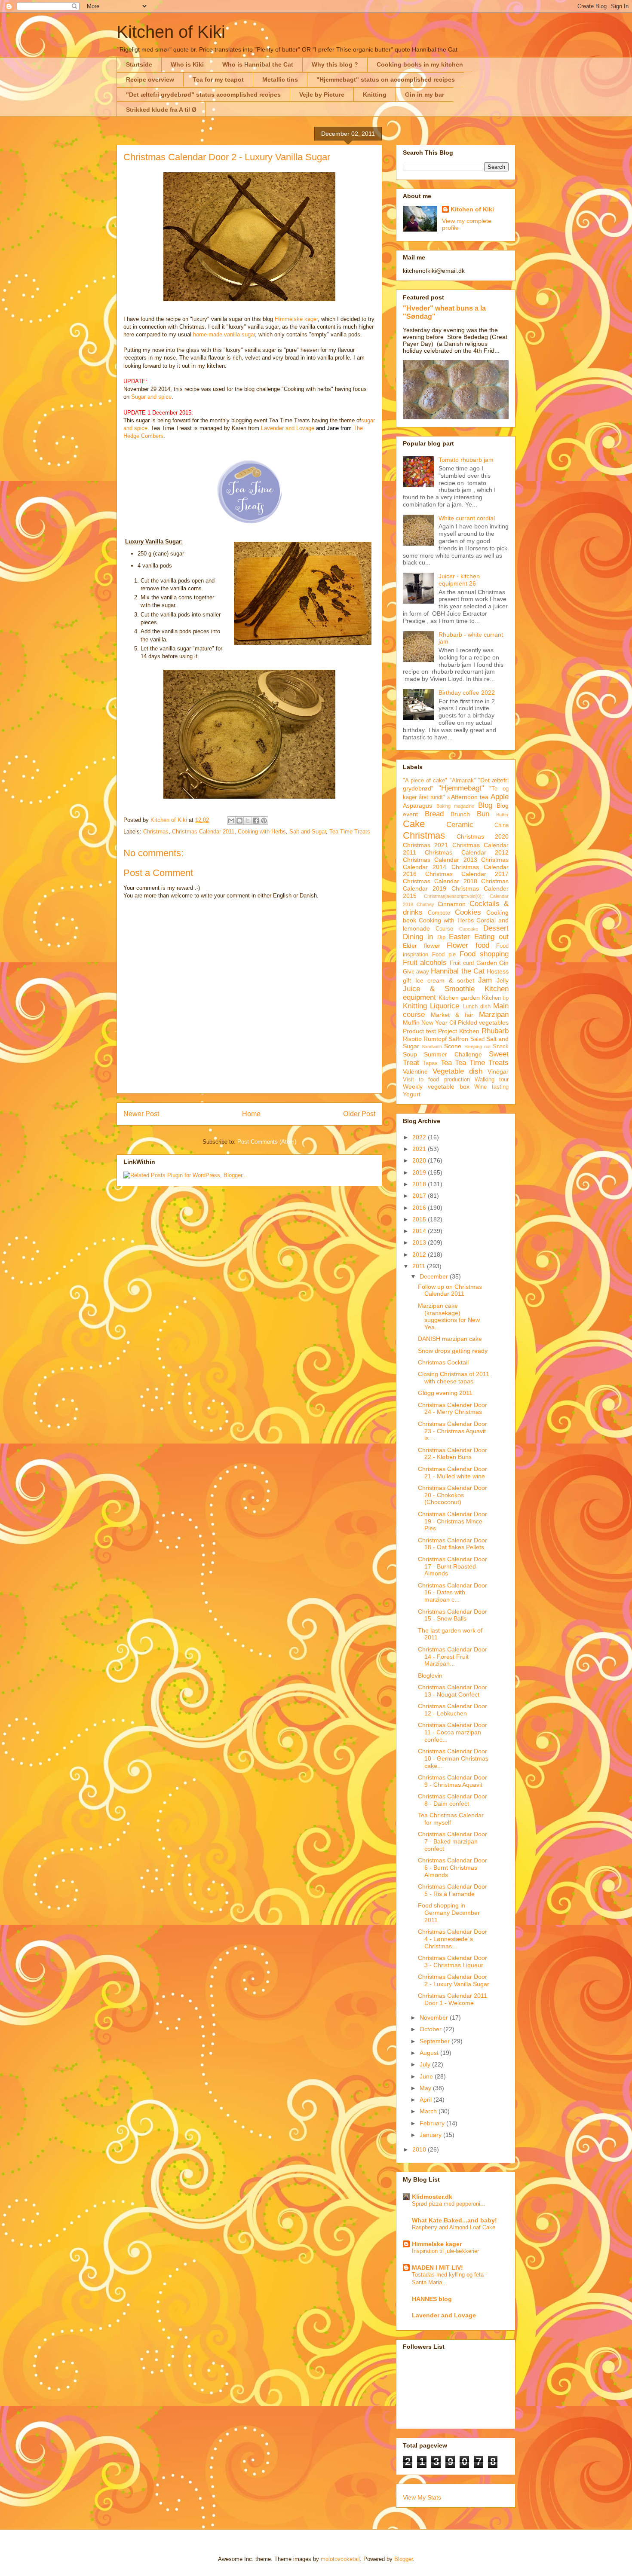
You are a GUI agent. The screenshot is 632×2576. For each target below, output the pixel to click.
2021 (420, 1149)
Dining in (418, 937)
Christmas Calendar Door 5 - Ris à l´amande (453, 1890)
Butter (502, 815)
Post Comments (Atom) (267, 1142)
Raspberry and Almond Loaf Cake (454, 2227)
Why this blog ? (335, 64)
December (435, 1276)
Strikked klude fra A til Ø (161, 110)
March (429, 2111)
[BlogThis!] (239, 821)
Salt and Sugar (308, 832)
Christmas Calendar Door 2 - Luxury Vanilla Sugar (454, 1980)
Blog (485, 805)
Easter (459, 937)
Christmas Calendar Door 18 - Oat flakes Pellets (453, 1544)
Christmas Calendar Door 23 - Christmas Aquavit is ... (453, 1431)
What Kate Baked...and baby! (454, 2220)
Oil (453, 1023)
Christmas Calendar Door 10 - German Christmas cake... (453, 1758)
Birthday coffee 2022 (467, 693)
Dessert (496, 928)
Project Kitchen (459, 1031)
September (436, 2041)
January (431, 2135)
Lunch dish (477, 1007)
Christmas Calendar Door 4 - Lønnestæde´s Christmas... (453, 1939)
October (431, 2029)
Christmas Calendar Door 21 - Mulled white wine (453, 1473)
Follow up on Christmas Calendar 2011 (450, 1290)
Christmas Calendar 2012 (467, 852)
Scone (453, 1046)
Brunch (460, 814)
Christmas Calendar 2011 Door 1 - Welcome (453, 1999)
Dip (441, 937)
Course (444, 929)
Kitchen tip (495, 998)
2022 (420, 1137)
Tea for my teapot (218, 79)
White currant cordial (467, 518)
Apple (500, 797)
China (502, 825)
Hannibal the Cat (458, 971)
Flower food (468, 945)
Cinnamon (452, 904)
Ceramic (460, 825)
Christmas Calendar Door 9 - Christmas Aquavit (453, 1781)
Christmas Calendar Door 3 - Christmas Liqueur (453, 1961)
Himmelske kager (296, 319)
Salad (477, 1039)
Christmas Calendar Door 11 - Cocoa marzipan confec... (453, 1732)
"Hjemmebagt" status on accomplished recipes (386, 79)
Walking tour (492, 1080)
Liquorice (445, 1006)
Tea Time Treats (350, 832)
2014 (420, 1231)
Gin (504, 963)
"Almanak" (463, 781)
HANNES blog (432, 2299)
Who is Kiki (187, 64)
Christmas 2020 (483, 836)
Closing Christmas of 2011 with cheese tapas (454, 1378)
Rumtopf (435, 1039)
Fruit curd (462, 963)
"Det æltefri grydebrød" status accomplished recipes (203, 95)
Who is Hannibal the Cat (258, 64)
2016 (420, 1208)
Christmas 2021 (425, 845)
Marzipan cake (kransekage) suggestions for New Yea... (449, 1316)
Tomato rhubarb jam (466, 460)
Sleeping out (477, 1047)
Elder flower (422, 946)
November (435, 2017)
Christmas (156, 832)
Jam (485, 980)
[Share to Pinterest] (264, 821)
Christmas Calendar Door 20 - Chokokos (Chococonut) (453, 1495)
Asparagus (417, 806)
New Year (434, 1022)
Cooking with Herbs (262, 832)
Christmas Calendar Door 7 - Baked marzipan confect (453, 1841)
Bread (434, 814)
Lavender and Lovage (288, 428)
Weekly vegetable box (436, 1087)
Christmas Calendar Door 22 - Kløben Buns (453, 1454)
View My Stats (422, 2497)
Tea (446, 1063)
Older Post (359, 1114)
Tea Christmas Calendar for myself (451, 1819)
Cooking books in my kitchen (420, 64)
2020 (420, 1160)
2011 (420, 1266)
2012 (420, 1254)
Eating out (491, 937)
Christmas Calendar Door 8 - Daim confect (453, 1800)
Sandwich (432, 1047)
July (426, 2064)
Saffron (458, 1039)
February (433, 2123)
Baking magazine (456, 806)
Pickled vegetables (483, 1022)
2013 (420, 1242)
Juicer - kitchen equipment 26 (459, 580)
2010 (420, 2149)
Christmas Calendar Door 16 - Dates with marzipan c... (453, 1593)
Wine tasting (491, 1087)
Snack (501, 1047)
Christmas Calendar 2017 (467, 874)
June (427, 2076)
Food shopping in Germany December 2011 (449, 1913)
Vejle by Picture (322, 95)
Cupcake (469, 929)
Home (251, 1114)
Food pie (444, 955)
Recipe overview (150, 79)
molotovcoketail (340, 2559)
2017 (420, 1196)
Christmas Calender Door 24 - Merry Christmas (453, 1409)
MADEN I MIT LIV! (437, 2268)
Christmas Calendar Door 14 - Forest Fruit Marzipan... (453, 1657)
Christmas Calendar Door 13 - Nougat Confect (453, 1691)
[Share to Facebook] (256, 821)
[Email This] (231, 821)
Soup (410, 1054)
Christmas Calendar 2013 (440, 860)
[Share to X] (248, 821)
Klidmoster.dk (432, 2197)
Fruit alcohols (425, 963)
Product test (419, 1031)
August (430, 2053)
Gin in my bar (425, 95)
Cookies (468, 912)
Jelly (503, 980)
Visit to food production (436, 1080)
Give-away (416, 972)
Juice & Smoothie (439, 989)
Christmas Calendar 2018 (440, 881)
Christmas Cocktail (443, 1362)
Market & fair (452, 1015)
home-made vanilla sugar (224, 334)
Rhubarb (495, 1031)
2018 (420, 1184)
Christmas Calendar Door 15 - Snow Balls (453, 1615)
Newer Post (141, 1114)
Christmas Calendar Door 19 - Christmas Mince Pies (453, 1521)
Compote (439, 913)
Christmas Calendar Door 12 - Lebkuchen (453, 1710)
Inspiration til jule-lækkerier (445, 2251)
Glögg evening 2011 (445, 1393)
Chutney (425, 904)
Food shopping (484, 954)
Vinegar (498, 1071)
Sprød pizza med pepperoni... (449, 2204)
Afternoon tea (470, 797)
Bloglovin (430, 1676)
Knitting (375, 95)
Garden (487, 963)
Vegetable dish (457, 1071)
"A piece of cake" (425, 781)
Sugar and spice (151, 397)
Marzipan (494, 1015)
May (426, 2088)
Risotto (412, 1039)
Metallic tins (280, 79)
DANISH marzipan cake (450, 1339)
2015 (420, 1219)
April (426, 2100)
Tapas (430, 1063)
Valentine (415, 1071)
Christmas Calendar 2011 (203, 832)
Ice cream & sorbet (445, 980)
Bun (483, 814)
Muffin (411, 1022)
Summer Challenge (453, 1054)
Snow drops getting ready (453, 1351)
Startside (139, 64)
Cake (414, 824)
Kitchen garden (459, 998)
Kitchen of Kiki (171, 32)
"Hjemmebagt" (461, 788)
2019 (420, 1172)
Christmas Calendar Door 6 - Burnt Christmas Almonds (453, 1868)
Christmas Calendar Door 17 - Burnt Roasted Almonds (453, 1566)
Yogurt (412, 1094)
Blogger (403, 2559)
